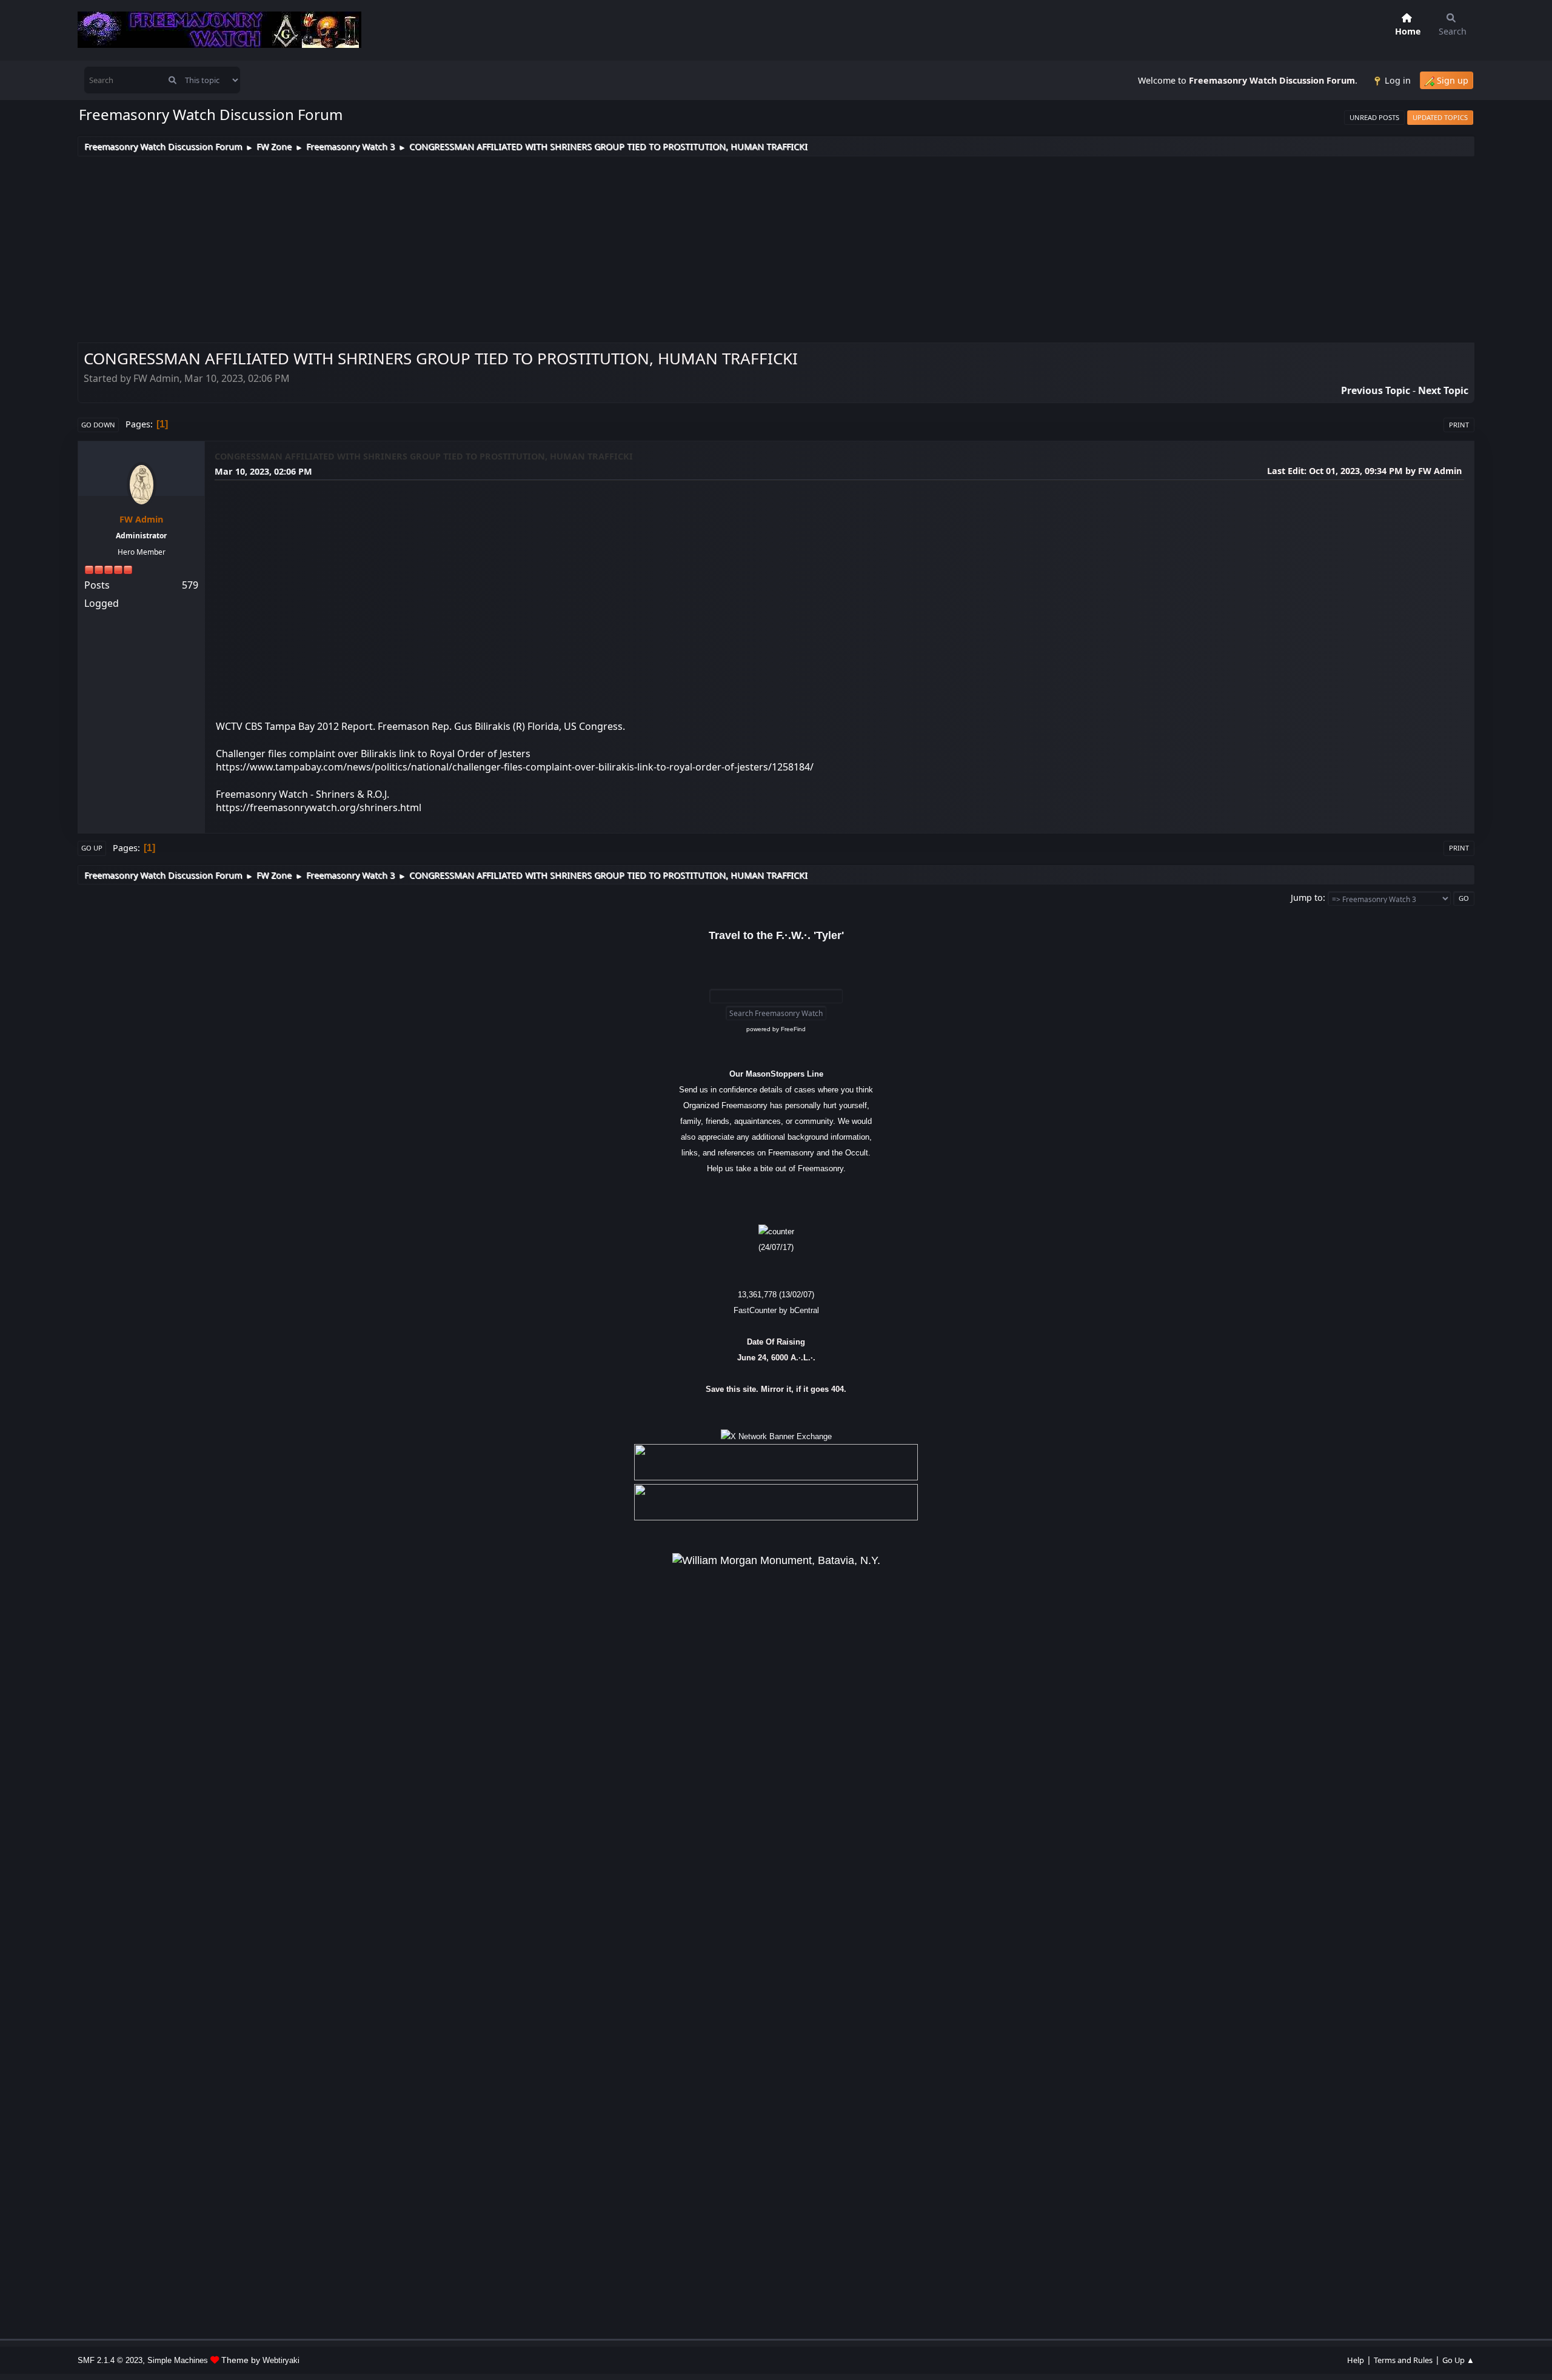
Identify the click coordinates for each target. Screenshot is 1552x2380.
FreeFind (793, 1029)
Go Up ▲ (1458, 2360)
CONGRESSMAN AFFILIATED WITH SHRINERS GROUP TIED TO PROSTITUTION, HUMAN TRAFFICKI (424, 456)
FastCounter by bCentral (776, 1310)
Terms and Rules (1403, 2360)
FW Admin (141, 519)
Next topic (1443, 390)
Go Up (92, 848)
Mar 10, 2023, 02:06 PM (263, 471)
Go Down (98, 425)
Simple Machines (178, 2360)
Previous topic (1376, 390)
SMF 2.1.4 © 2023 (110, 2360)
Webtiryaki (281, 2360)
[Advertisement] (776, 247)
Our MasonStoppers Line (776, 1074)
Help (1356, 2360)
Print (1459, 425)
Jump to (1307, 898)
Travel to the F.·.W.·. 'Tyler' (776, 935)
